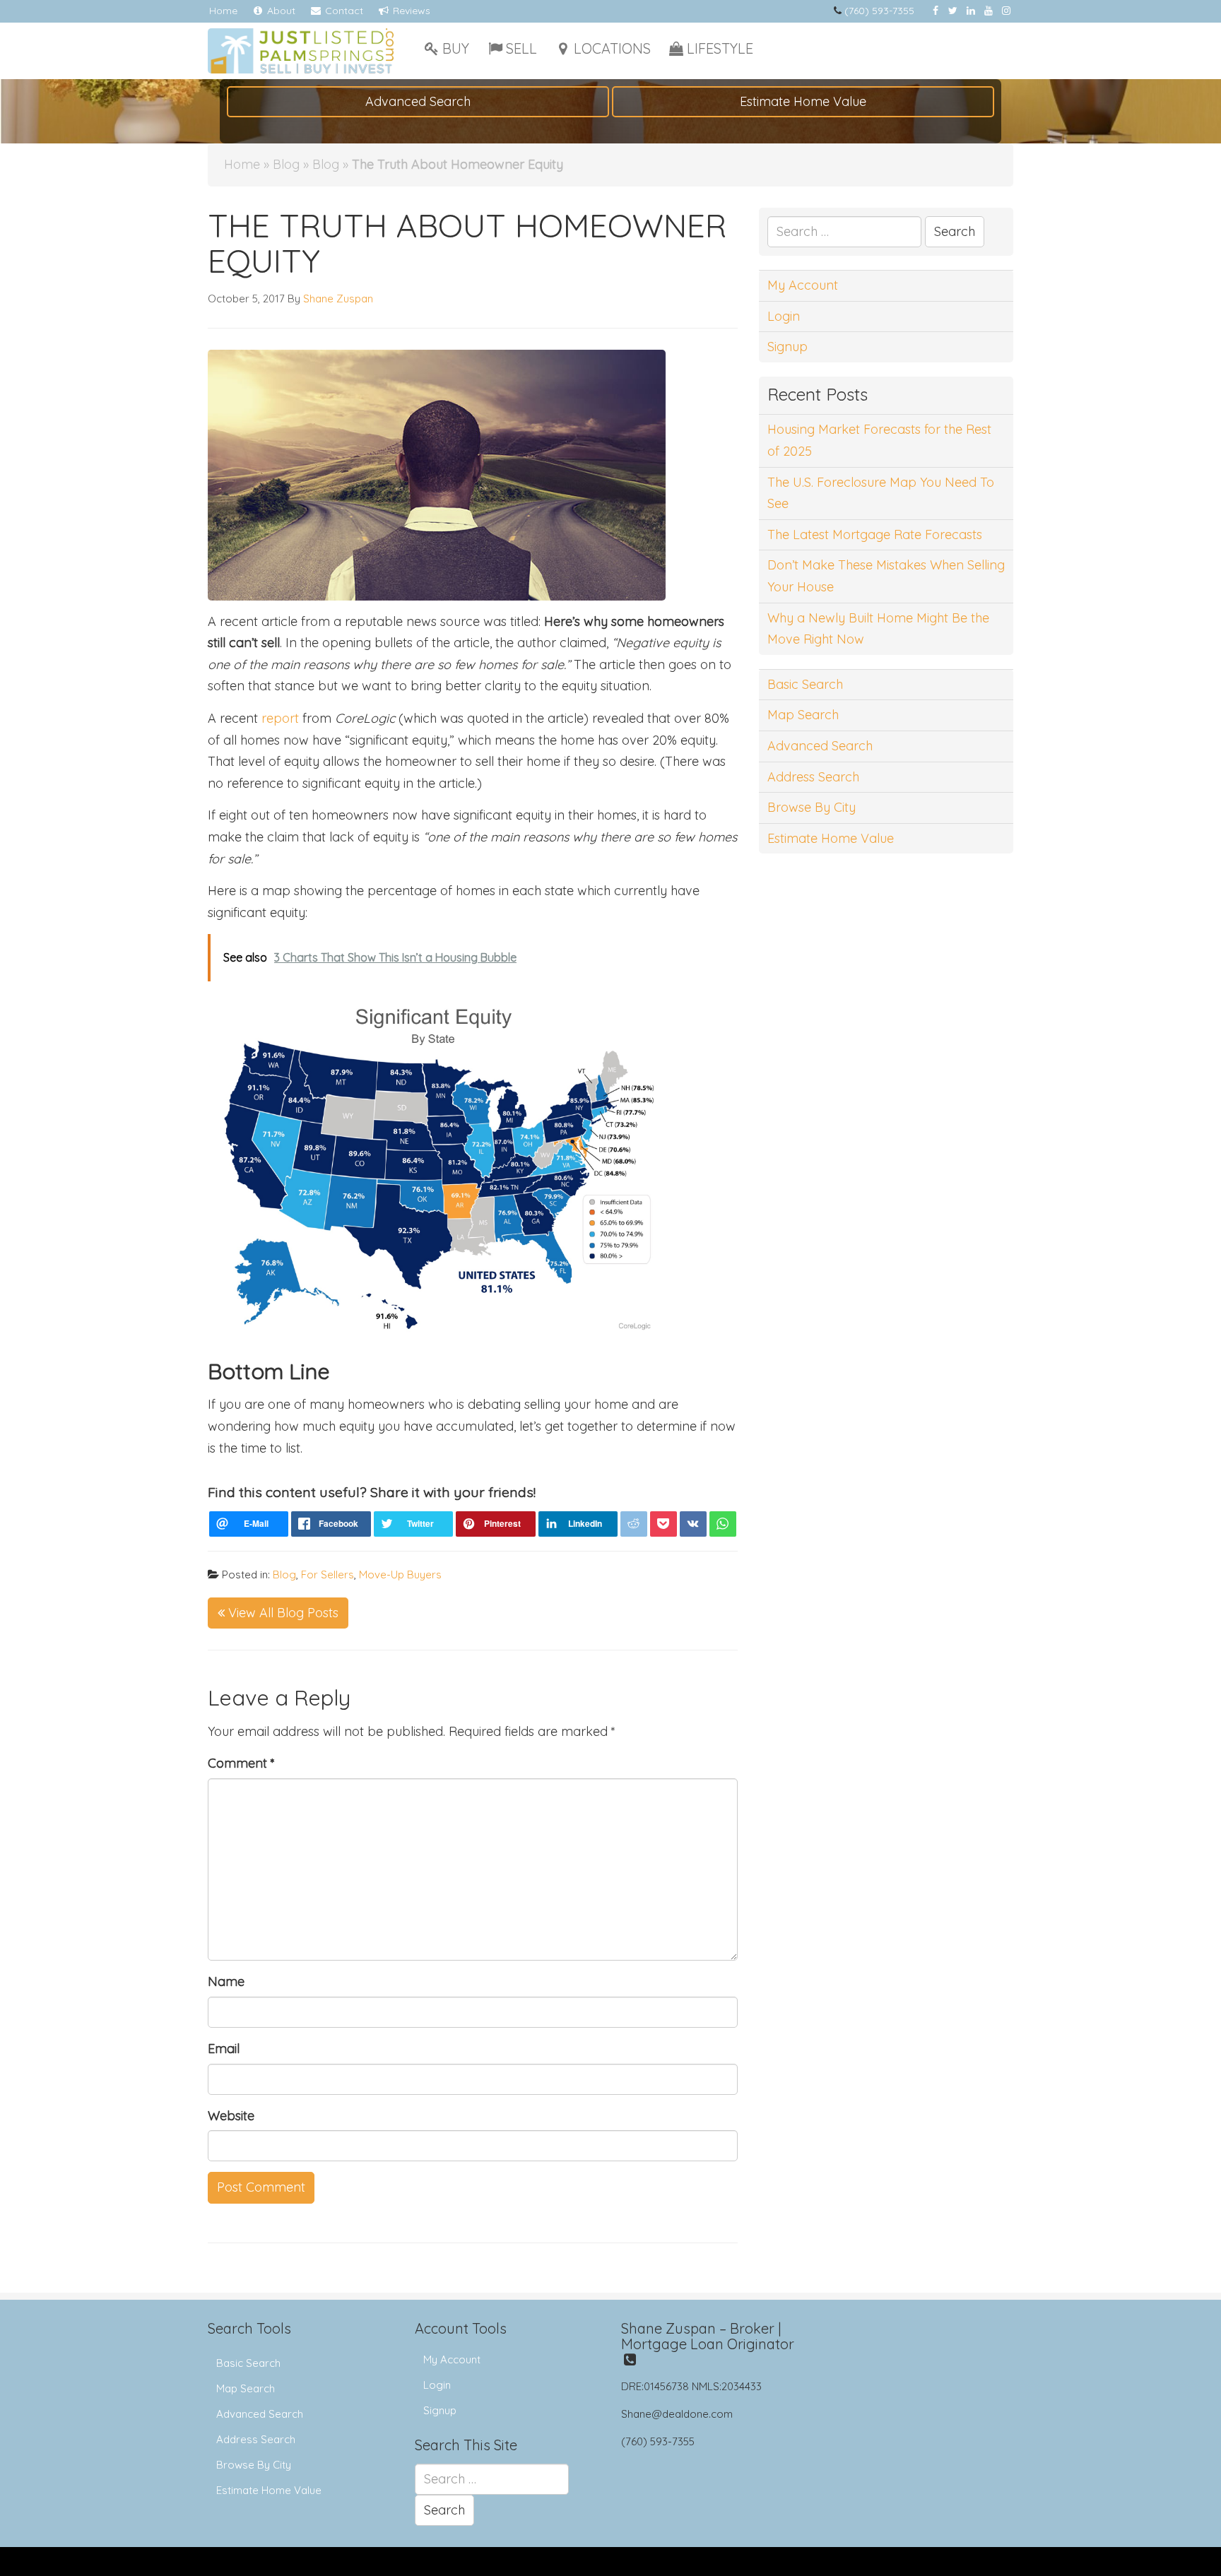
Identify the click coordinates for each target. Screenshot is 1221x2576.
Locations (612, 48)
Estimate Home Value (803, 101)
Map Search (803, 715)
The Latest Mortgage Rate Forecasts (875, 534)
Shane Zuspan (338, 299)
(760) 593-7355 (879, 11)
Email (224, 2049)
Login (784, 316)
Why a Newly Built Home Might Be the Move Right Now (878, 629)
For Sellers (328, 1574)
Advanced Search (418, 101)
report (280, 718)
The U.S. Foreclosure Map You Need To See (881, 493)
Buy (456, 48)
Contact (343, 11)
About (280, 11)
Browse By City (812, 807)
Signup (788, 347)
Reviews (410, 11)
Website (231, 2116)
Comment (241, 1763)
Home (223, 11)
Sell (521, 48)
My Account (803, 285)
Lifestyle (720, 48)
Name (226, 1981)
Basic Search (805, 684)
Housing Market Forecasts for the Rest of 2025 (879, 440)
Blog (286, 164)
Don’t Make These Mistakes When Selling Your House (886, 576)
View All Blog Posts (282, 1613)
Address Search (813, 777)
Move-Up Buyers (400, 1574)
